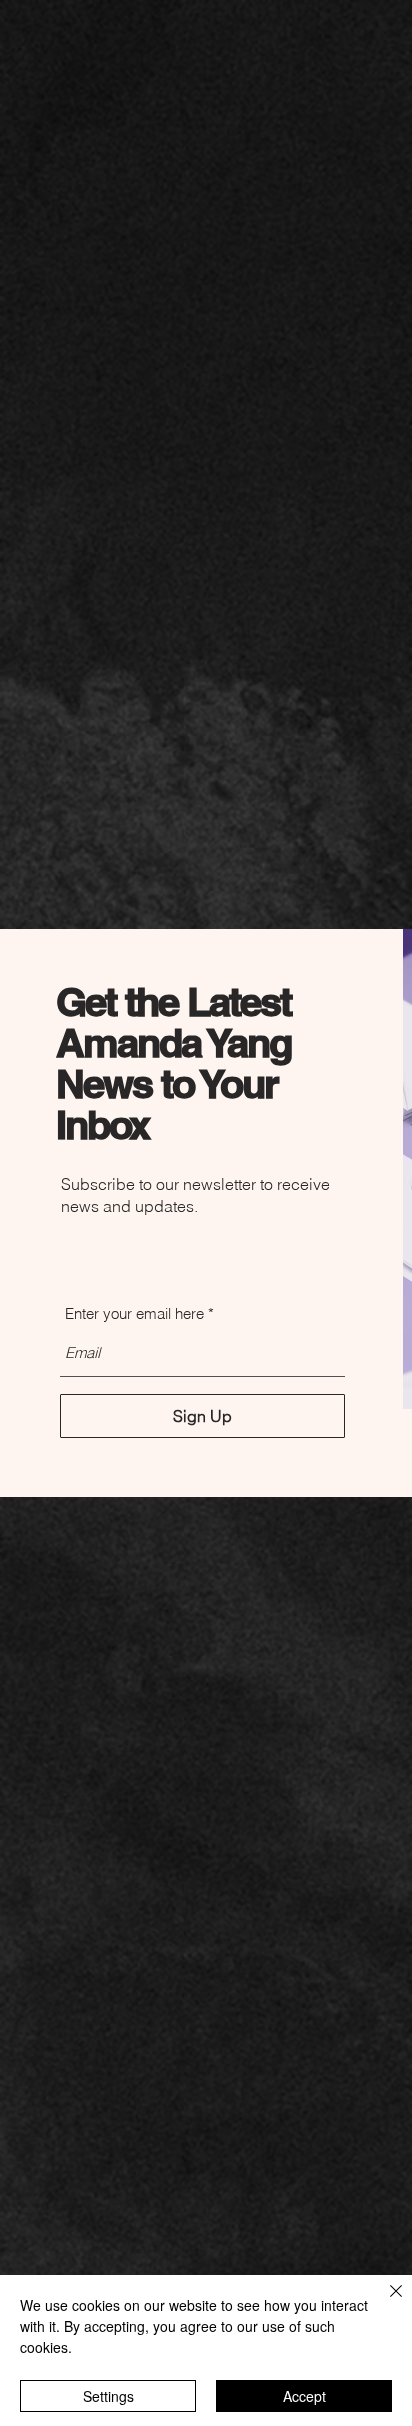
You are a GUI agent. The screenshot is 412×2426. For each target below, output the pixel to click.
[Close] (384, 2303)
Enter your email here (134, 1313)
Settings (108, 2396)
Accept (304, 2396)
